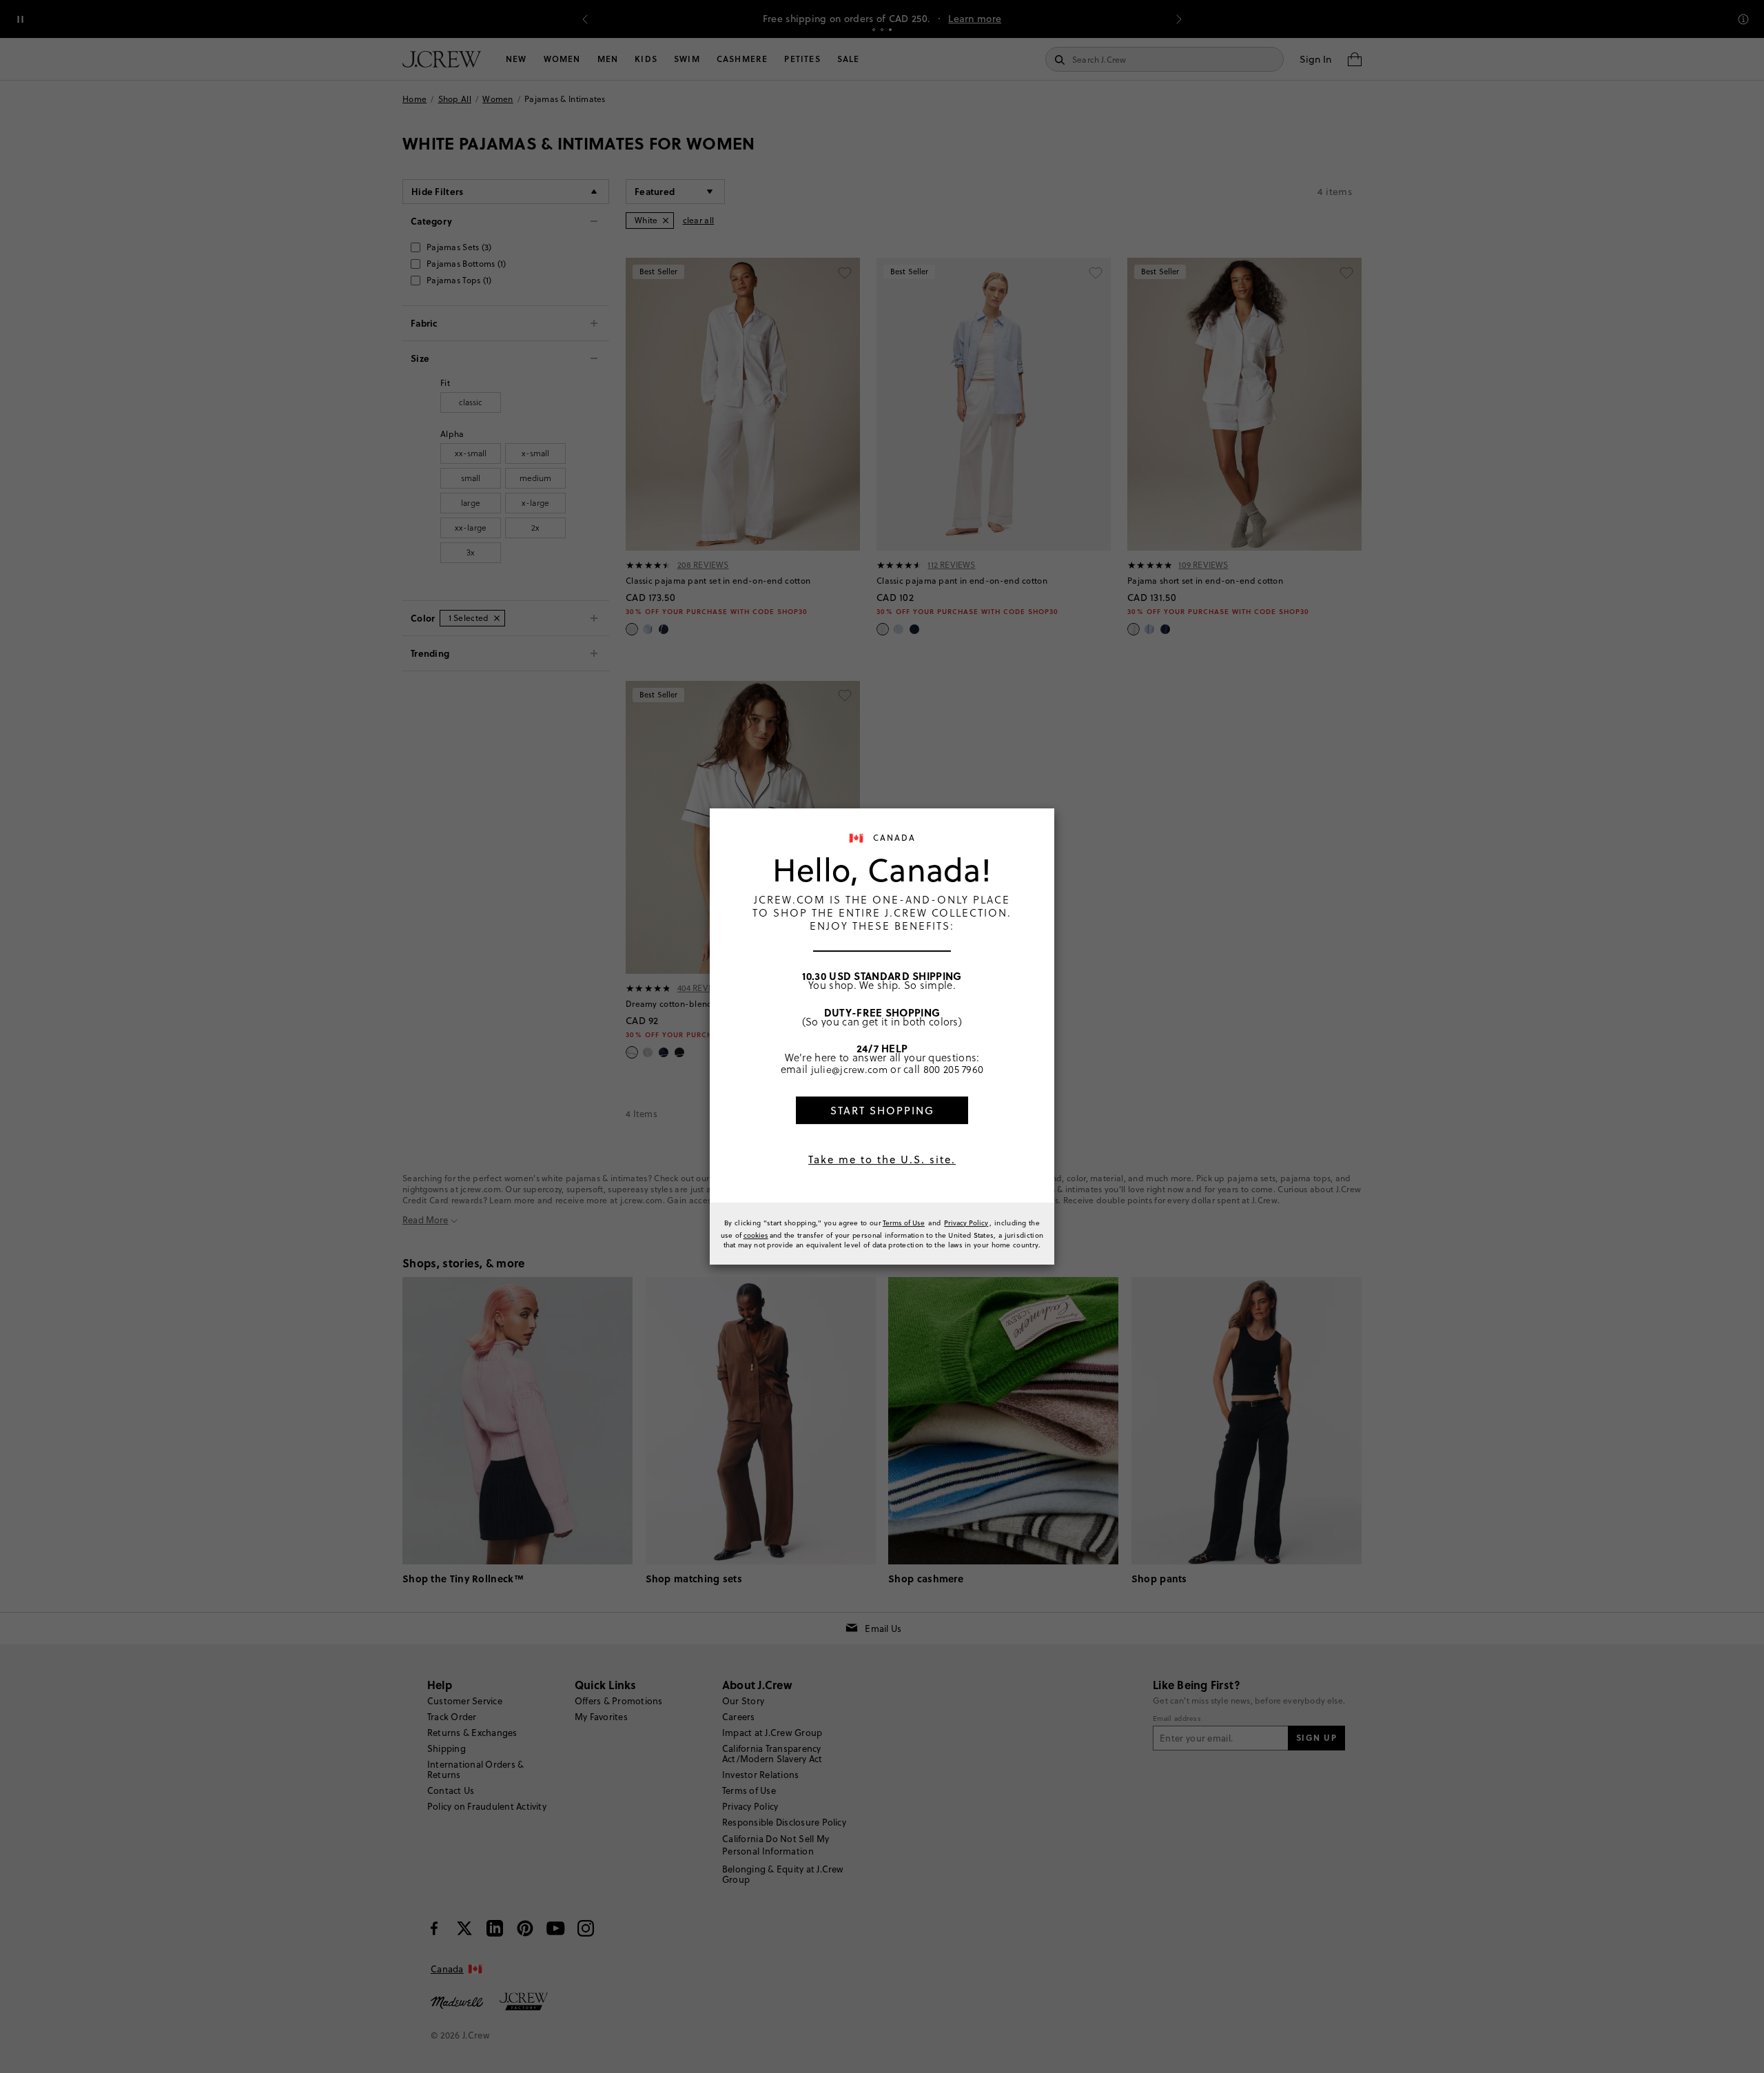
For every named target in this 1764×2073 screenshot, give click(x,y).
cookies (756, 1235)
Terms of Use (904, 1223)
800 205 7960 (954, 1069)
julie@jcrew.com (850, 1069)
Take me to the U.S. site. (882, 1160)
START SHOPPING (882, 1111)
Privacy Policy (966, 1223)
